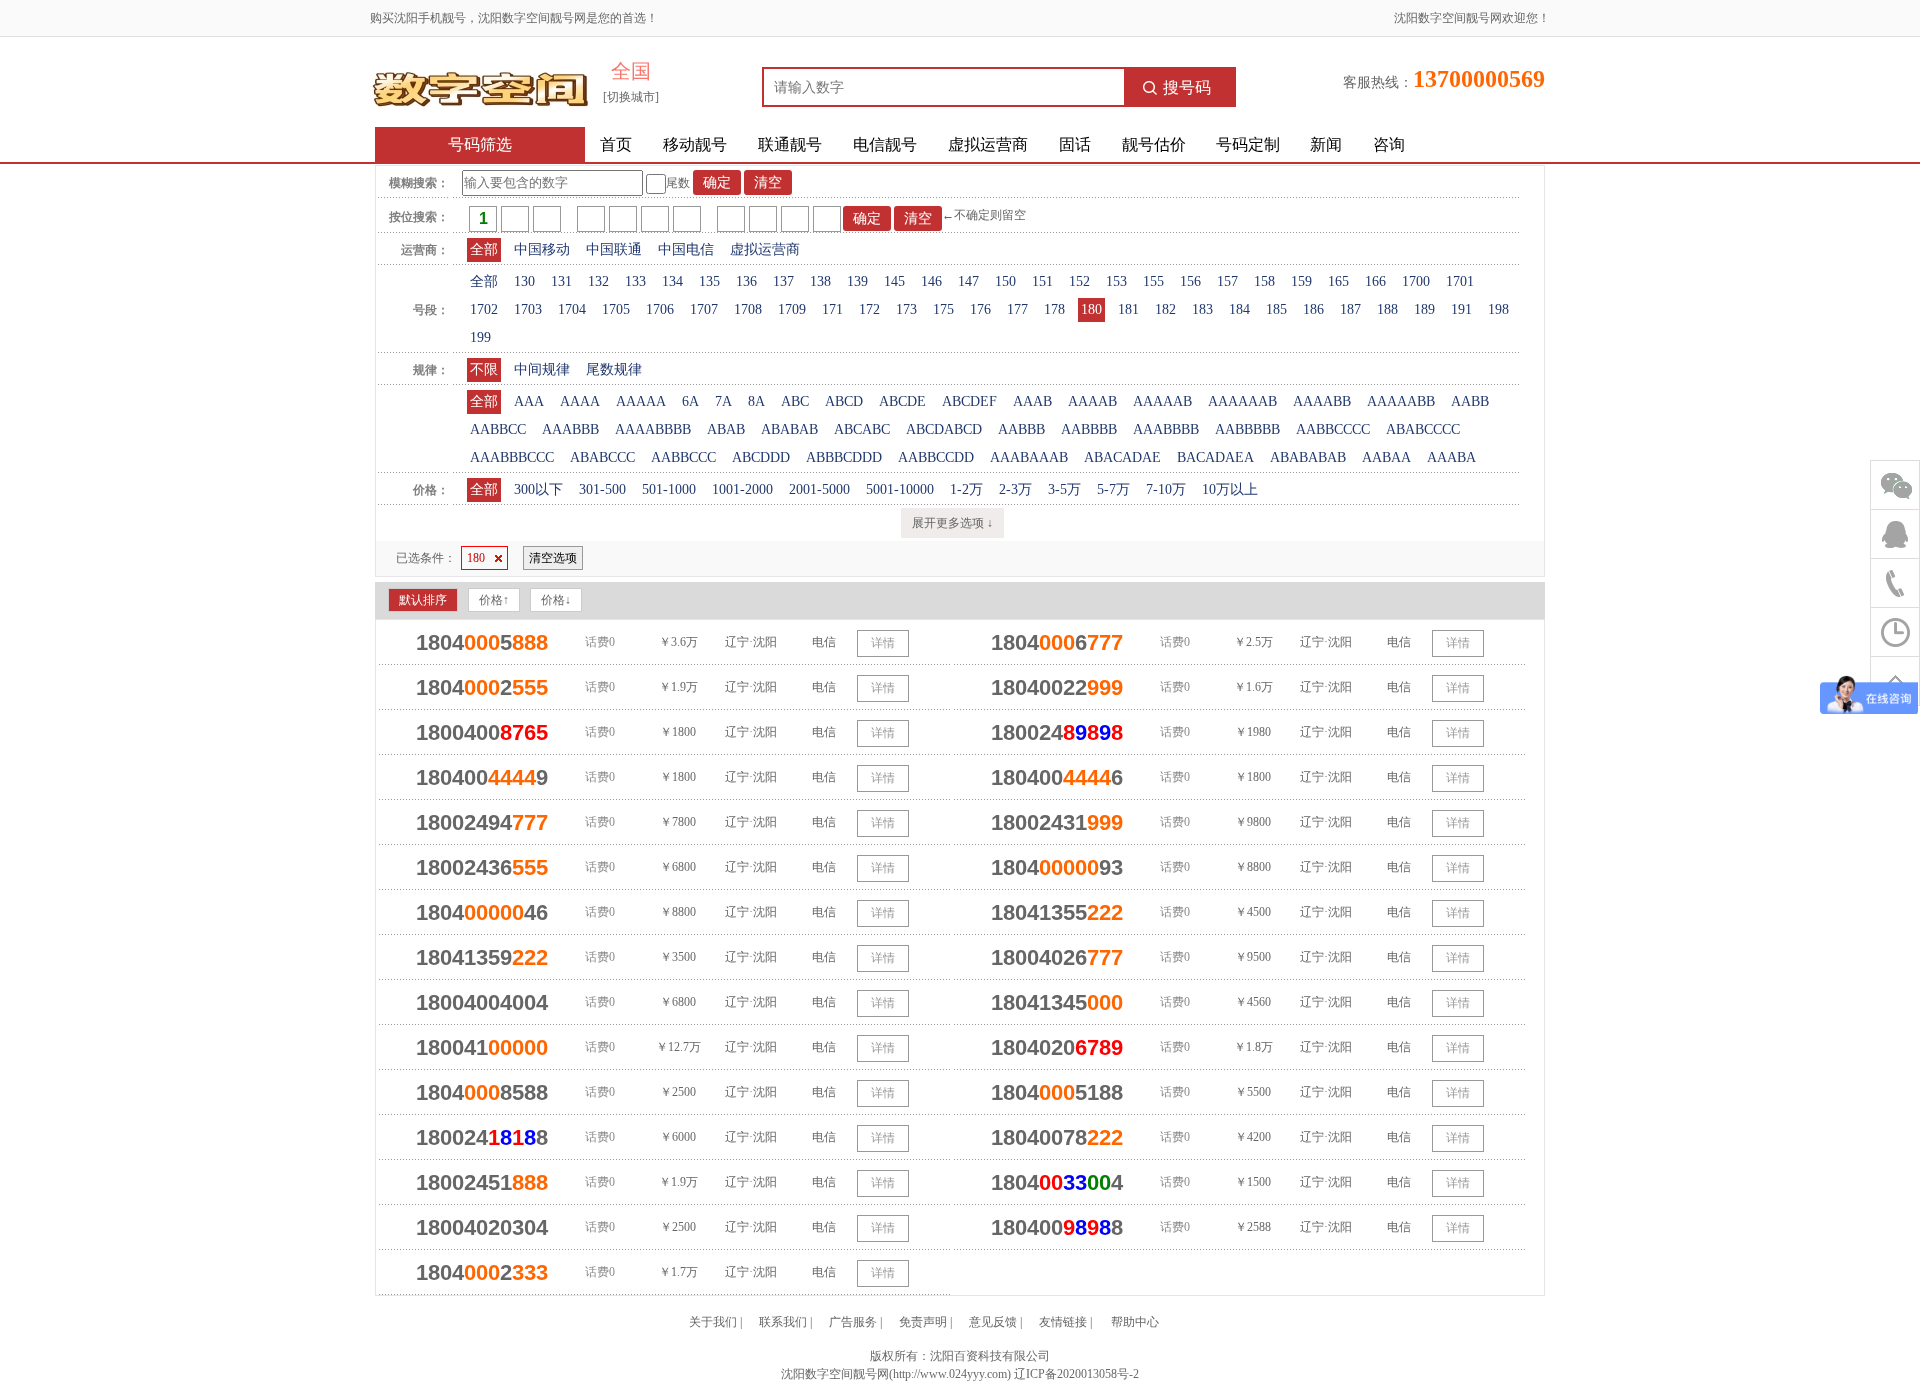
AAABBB (570, 429)
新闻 (1326, 144)
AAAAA (641, 401)
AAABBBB (1166, 429)
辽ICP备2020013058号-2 (1076, 1374)
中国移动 (542, 249)
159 (1301, 281)
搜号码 (1187, 87)
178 (1054, 309)
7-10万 (1166, 489)
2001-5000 (819, 489)
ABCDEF (969, 401)
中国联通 (614, 249)
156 (1190, 281)
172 (869, 309)
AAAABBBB (653, 429)
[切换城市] (631, 97)
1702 (484, 309)
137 (783, 281)
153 (1116, 281)
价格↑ (494, 600)
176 (980, 309)
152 (1079, 281)
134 (672, 281)
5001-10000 (900, 489)
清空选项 (553, 558)
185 (1276, 309)
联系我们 (783, 1322)
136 (746, 281)
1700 (1416, 281)
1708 (748, 309)
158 (1264, 281)
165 (1338, 281)
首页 (616, 144)
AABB (1470, 401)
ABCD (844, 401)
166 (1375, 281)
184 (1239, 309)
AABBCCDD (936, 457)
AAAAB (1092, 401)
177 (1017, 309)
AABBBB (1089, 429)
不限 (484, 369)
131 (561, 281)
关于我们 (713, 1322)
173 (906, 309)
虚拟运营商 (988, 144)
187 (1350, 309)
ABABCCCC (1423, 429)
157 (1227, 281)
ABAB (726, 429)
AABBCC (498, 429)
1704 (572, 309)
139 (857, 281)
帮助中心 (1135, 1322)
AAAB (1032, 401)
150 (1005, 281)
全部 (484, 249)
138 (820, 281)
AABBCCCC (1333, 429)
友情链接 (1063, 1322)
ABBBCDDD (844, 457)
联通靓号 (790, 144)
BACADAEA (1215, 457)
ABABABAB (1308, 457)
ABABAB (789, 429)
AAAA (580, 401)
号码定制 (1248, 144)
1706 (660, 309)
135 (709, 281)
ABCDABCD (944, 429)
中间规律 (542, 369)
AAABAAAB (1029, 457)
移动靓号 (695, 144)
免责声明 (923, 1322)
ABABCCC (602, 457)
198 (1498, 309)
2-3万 (1015, 489)
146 (931, 281)
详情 (883, 643)
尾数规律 (614, 369)
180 (1091, 309)
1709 (792, 309)
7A (723, 401)
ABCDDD (761, 457)
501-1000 (669, 489)
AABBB (1021, 429)
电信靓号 (885, 144)
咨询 (1389, 144)
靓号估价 (1154, 144)
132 (598, 281)
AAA (529, 401)
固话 (1075, 144)
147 (968, 281)
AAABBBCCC (512, 457)
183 (1202, 309)
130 (524, 281)
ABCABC (862, 429)
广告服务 (853, 1322)
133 (635, 281)
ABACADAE (1122, 457)
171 (832, 309)
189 (1424, 309)
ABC (795, 401)
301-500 (602, 489)
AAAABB (1322, 401)
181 (1128, 309)
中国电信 (686, 249)
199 (480, 337)
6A (690, 401)
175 (943, 309)
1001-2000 (742, 489)
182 (1165, 309)
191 (1461, 309)
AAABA (1451, 457)
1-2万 (966, 489)
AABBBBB (1247, 429)
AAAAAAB (1242, 401)
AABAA (1386, 457)
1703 (528, 309)
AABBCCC (683, 457)
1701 (1460, 281)
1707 (704, 309)
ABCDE (902, 401)
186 (1313, 309)
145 (894, 281)
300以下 (538, 489)
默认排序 (423, 600)
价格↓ (556, 600)
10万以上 (1230, 489)
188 (1387, 309)
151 (1042, 281)
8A (756, 401)
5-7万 (1113, 489)
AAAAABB (1401, 401)
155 (1153, 281)
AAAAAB (1162, 401)
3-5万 (1064, 489)
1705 (616, 309)
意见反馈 (993, 1322)
